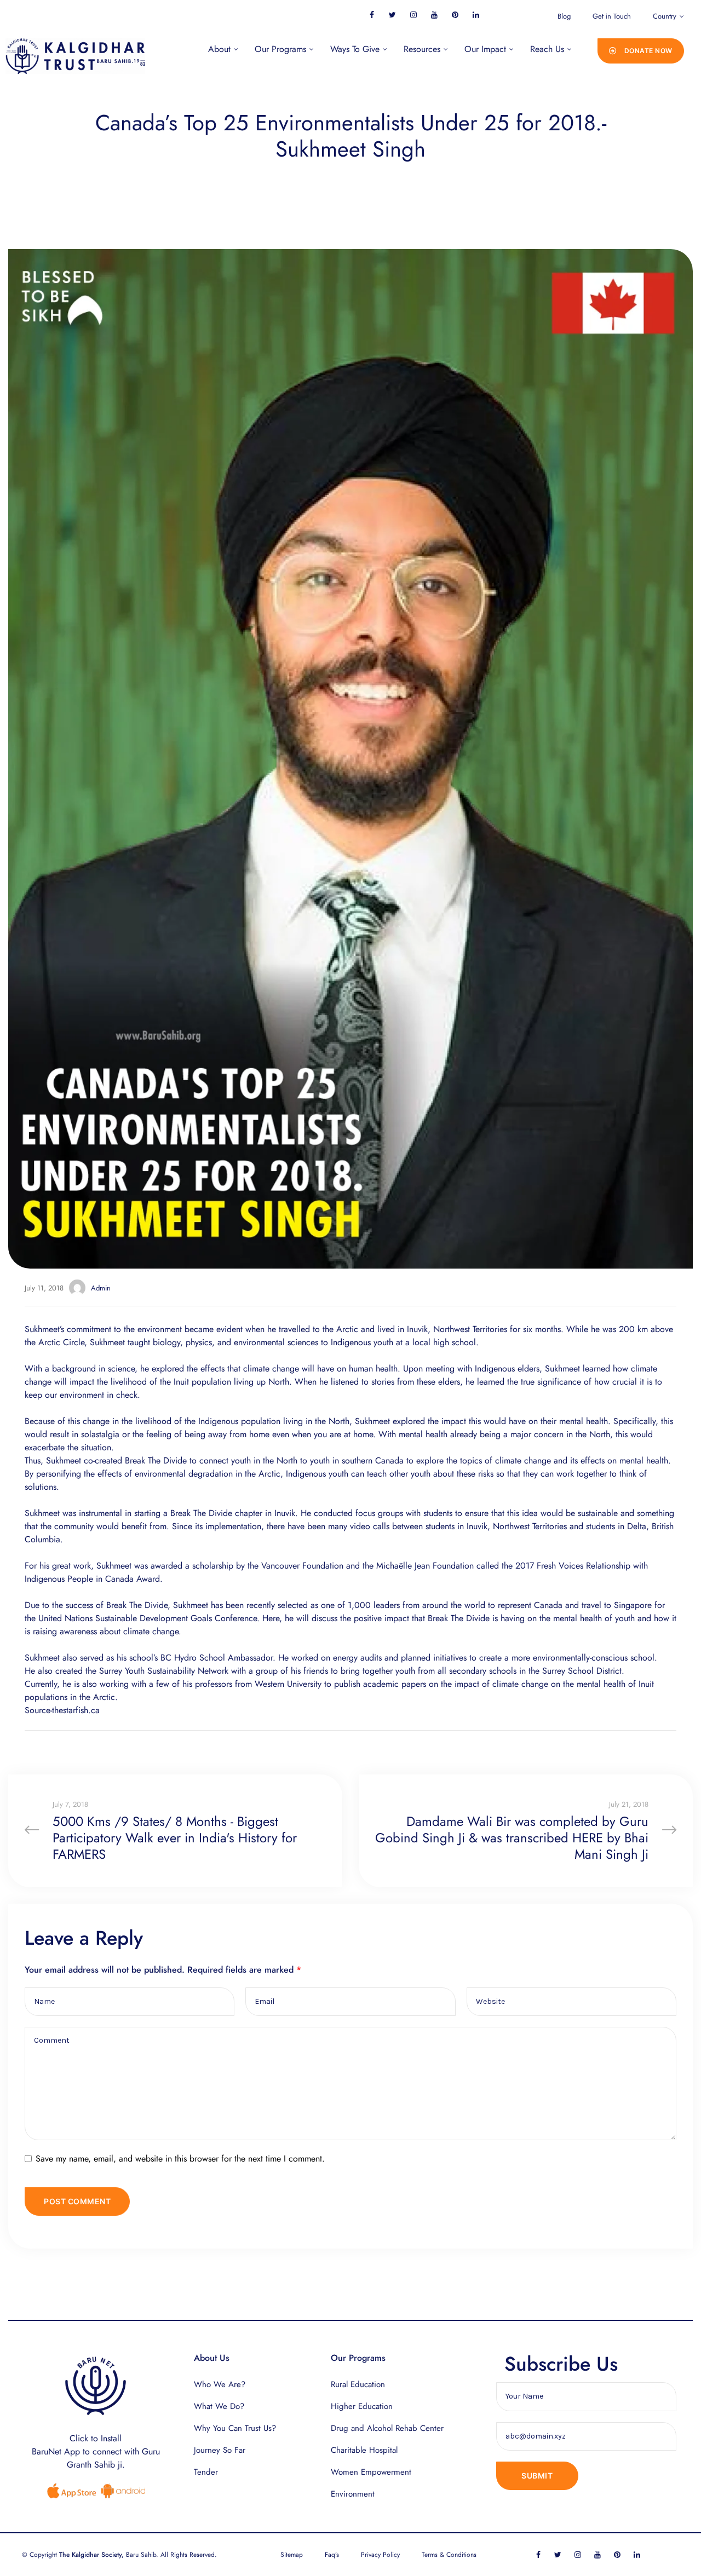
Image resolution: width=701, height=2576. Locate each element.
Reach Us (547, 49)
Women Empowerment (371, 2472)
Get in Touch (612, 16)
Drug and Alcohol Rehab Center (387, 2428)
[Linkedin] (476, 15)
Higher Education (362, 2406)
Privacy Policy (380, 2555)
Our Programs (280, 49)
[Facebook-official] (372, 15)
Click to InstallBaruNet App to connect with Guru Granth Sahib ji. (96, 2451)
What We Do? (219, 2406)
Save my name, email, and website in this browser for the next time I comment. (180, 2159)
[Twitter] (392, 15)
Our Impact (485, 49)
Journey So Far (220, 2450)
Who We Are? (220, 2384)
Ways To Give (355, 49)
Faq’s (332, 2555)
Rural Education (358, 2384)
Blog (564, 16)
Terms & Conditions (449, 2555)
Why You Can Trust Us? (235, 2428)
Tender (206, 2472)
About (219, 49)
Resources (422, 49)
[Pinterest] (455, 15)
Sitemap (292, 2555)
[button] (641, 51)
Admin (101, 1288)
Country (665, 16)
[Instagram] (413, 15)
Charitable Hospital (364, 2450)
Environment (353, 2494)
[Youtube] (434, 15)
